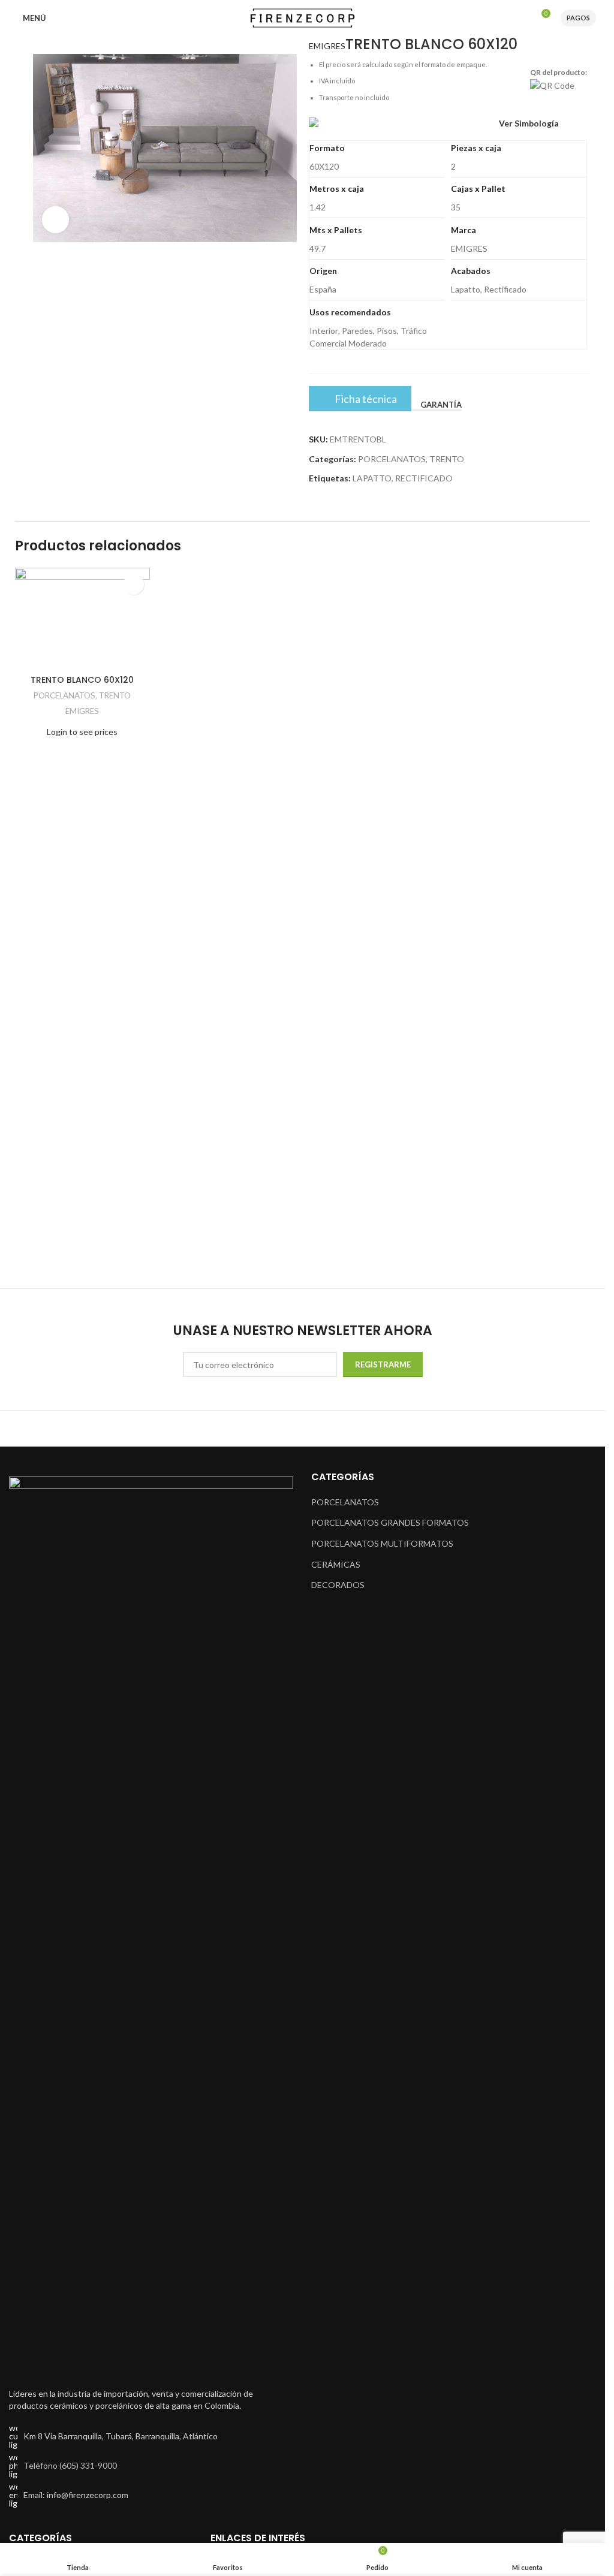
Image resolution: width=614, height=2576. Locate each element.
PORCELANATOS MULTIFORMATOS (382, 1543)
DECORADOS (338, 1585)
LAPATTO (372, 478)
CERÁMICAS (336, 1564)
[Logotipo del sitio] (303, 17)
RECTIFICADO (424, 478)
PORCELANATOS (392, 459)
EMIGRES (327, 46)
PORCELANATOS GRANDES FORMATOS (390, 1522)
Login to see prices (82, 732)
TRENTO (447, 459)
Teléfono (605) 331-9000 (70, 2465)
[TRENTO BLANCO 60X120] (82, 618)
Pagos (578, 18)
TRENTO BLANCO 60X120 (82, 680)
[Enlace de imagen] (151, 1925)
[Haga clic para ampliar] (55, 220)
